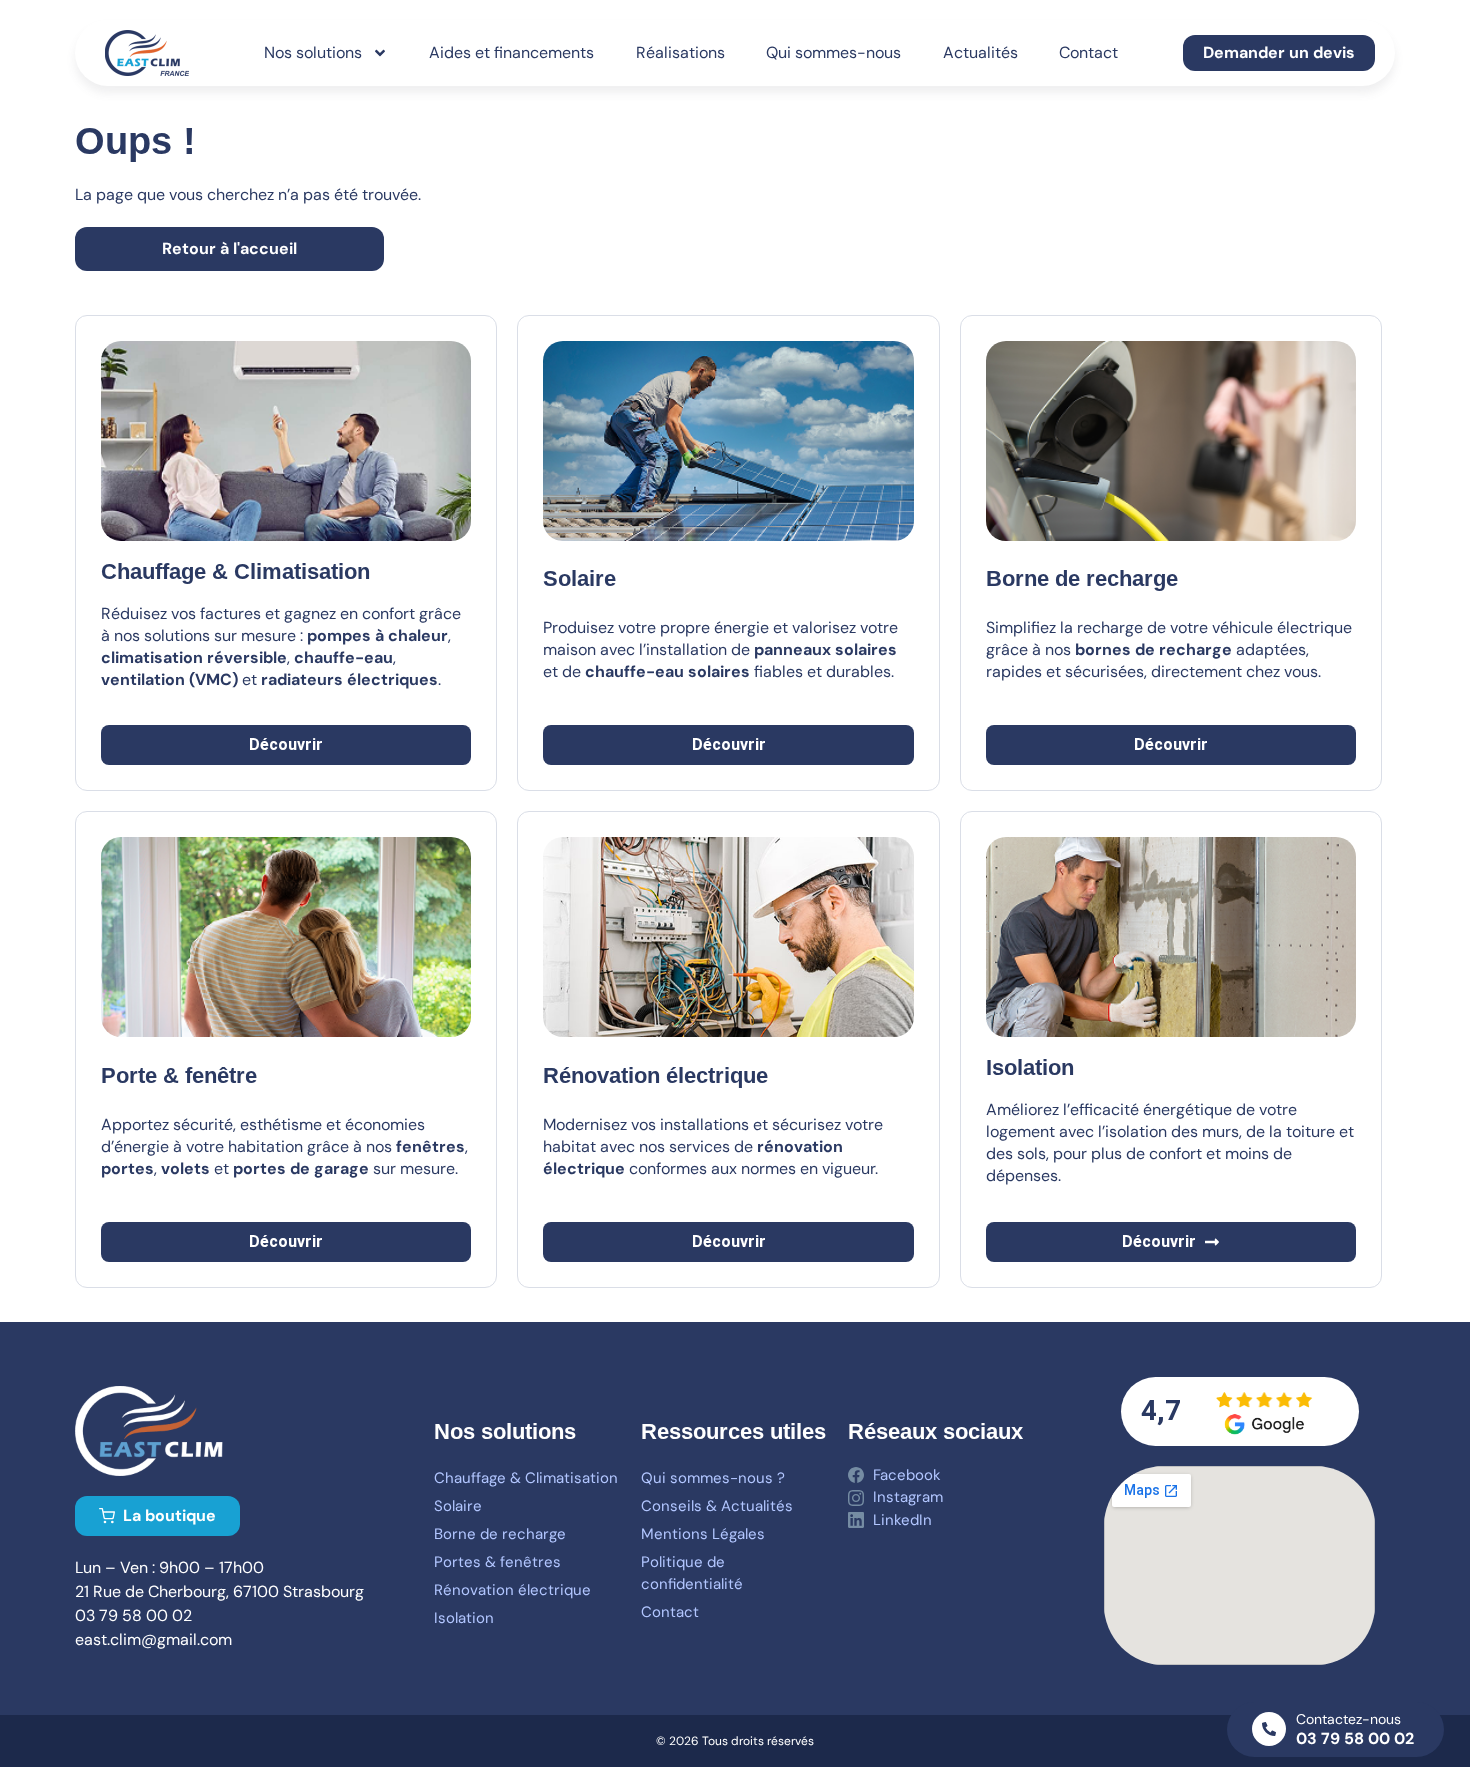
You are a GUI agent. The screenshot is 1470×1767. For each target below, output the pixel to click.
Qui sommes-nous (833, 52)
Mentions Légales (703, 1534)
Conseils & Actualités (717, 1506)
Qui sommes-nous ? (713, 1478)
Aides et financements (511, 52)
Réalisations (680, 52)
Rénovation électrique (512, 1590)
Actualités (980, 52)
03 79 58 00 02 (1355, 1738)
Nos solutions (313, 52)
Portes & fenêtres (497, 1562)
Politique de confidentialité (692, 1573)
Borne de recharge (500, 1534)
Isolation (464, 1618)
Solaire (579, 578)
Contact (1088, 52)
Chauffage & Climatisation (526, 1478)
